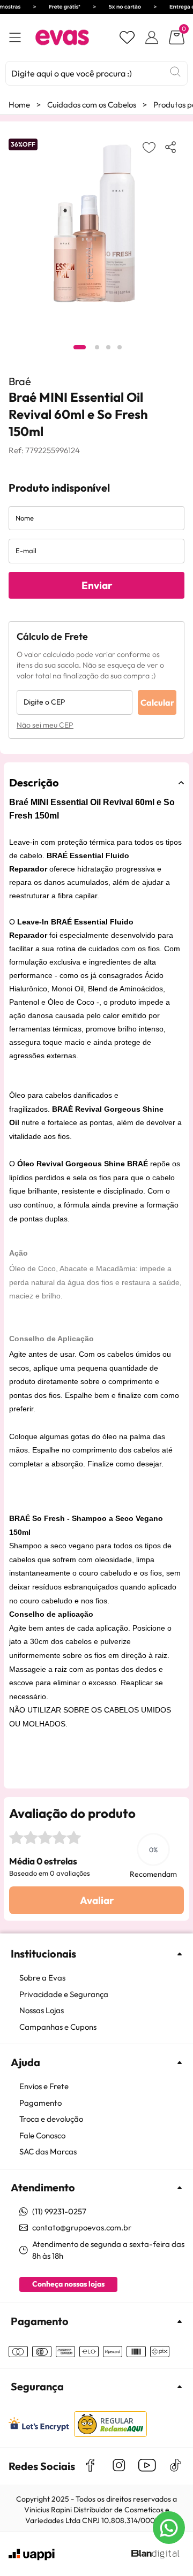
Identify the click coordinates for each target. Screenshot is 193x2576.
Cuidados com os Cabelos (92, 105)
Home (19, 105)
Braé (20, 381)
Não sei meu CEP (45, 725)
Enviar (97, 585)
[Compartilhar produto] (173, 147)
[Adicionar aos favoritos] (149, 147)
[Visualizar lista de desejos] (127, 37)
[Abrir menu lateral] (15, 38)
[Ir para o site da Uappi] (32, 2555)
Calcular (157, 702)
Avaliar (97, 1900)
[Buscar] (175, 72)
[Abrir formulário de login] (152, 37)
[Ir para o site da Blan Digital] (155, 2555)
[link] (102, 1978)
